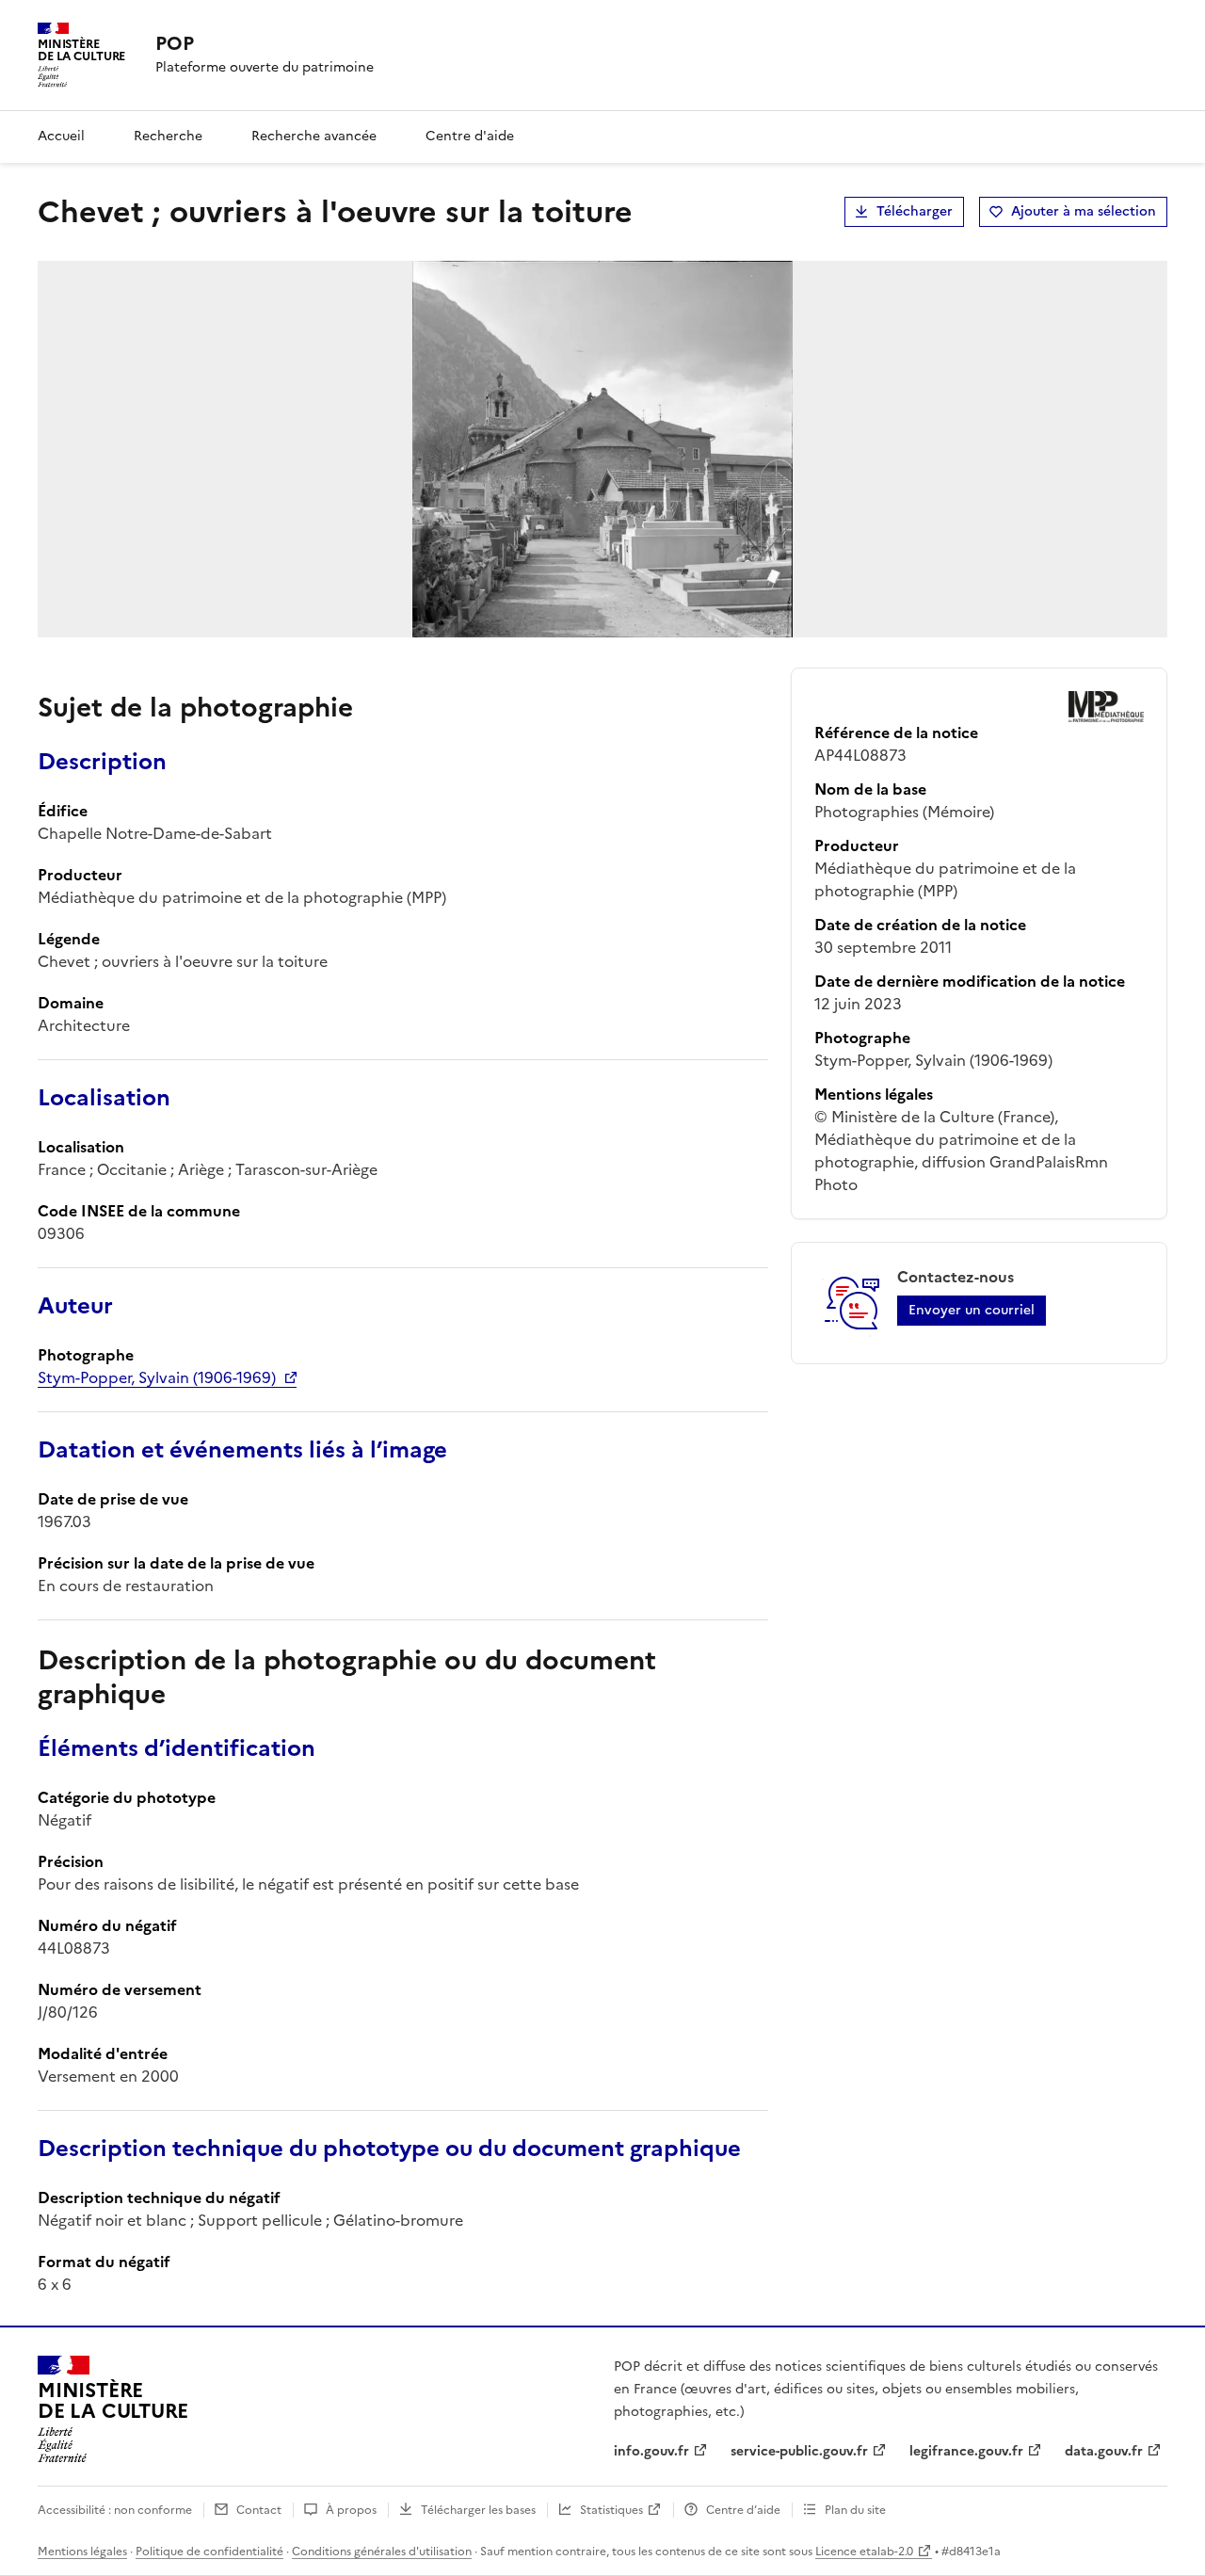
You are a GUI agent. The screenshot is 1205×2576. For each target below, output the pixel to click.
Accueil (61, 136)
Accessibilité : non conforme (115, 2510)
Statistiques (611, 2510)
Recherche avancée (314, 136)
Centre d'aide (470, 136)
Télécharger (915, 211)
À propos (351, 2510)
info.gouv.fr (651, 2451)
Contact (259, 2510)
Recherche (168, 136)
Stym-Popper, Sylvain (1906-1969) (157, 1377)
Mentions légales (82, 2552)
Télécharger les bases (478, 2510)
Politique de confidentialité (209, 2552)
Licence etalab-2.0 (864, 2552)
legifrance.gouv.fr (966, 2451)
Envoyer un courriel (972, 1310)
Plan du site (855, 2510)
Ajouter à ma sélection (1084, 211)
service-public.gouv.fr (799, 2451)
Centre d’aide (743, 2510)
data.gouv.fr (1104, 2451)
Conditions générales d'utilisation (382, 2552)
